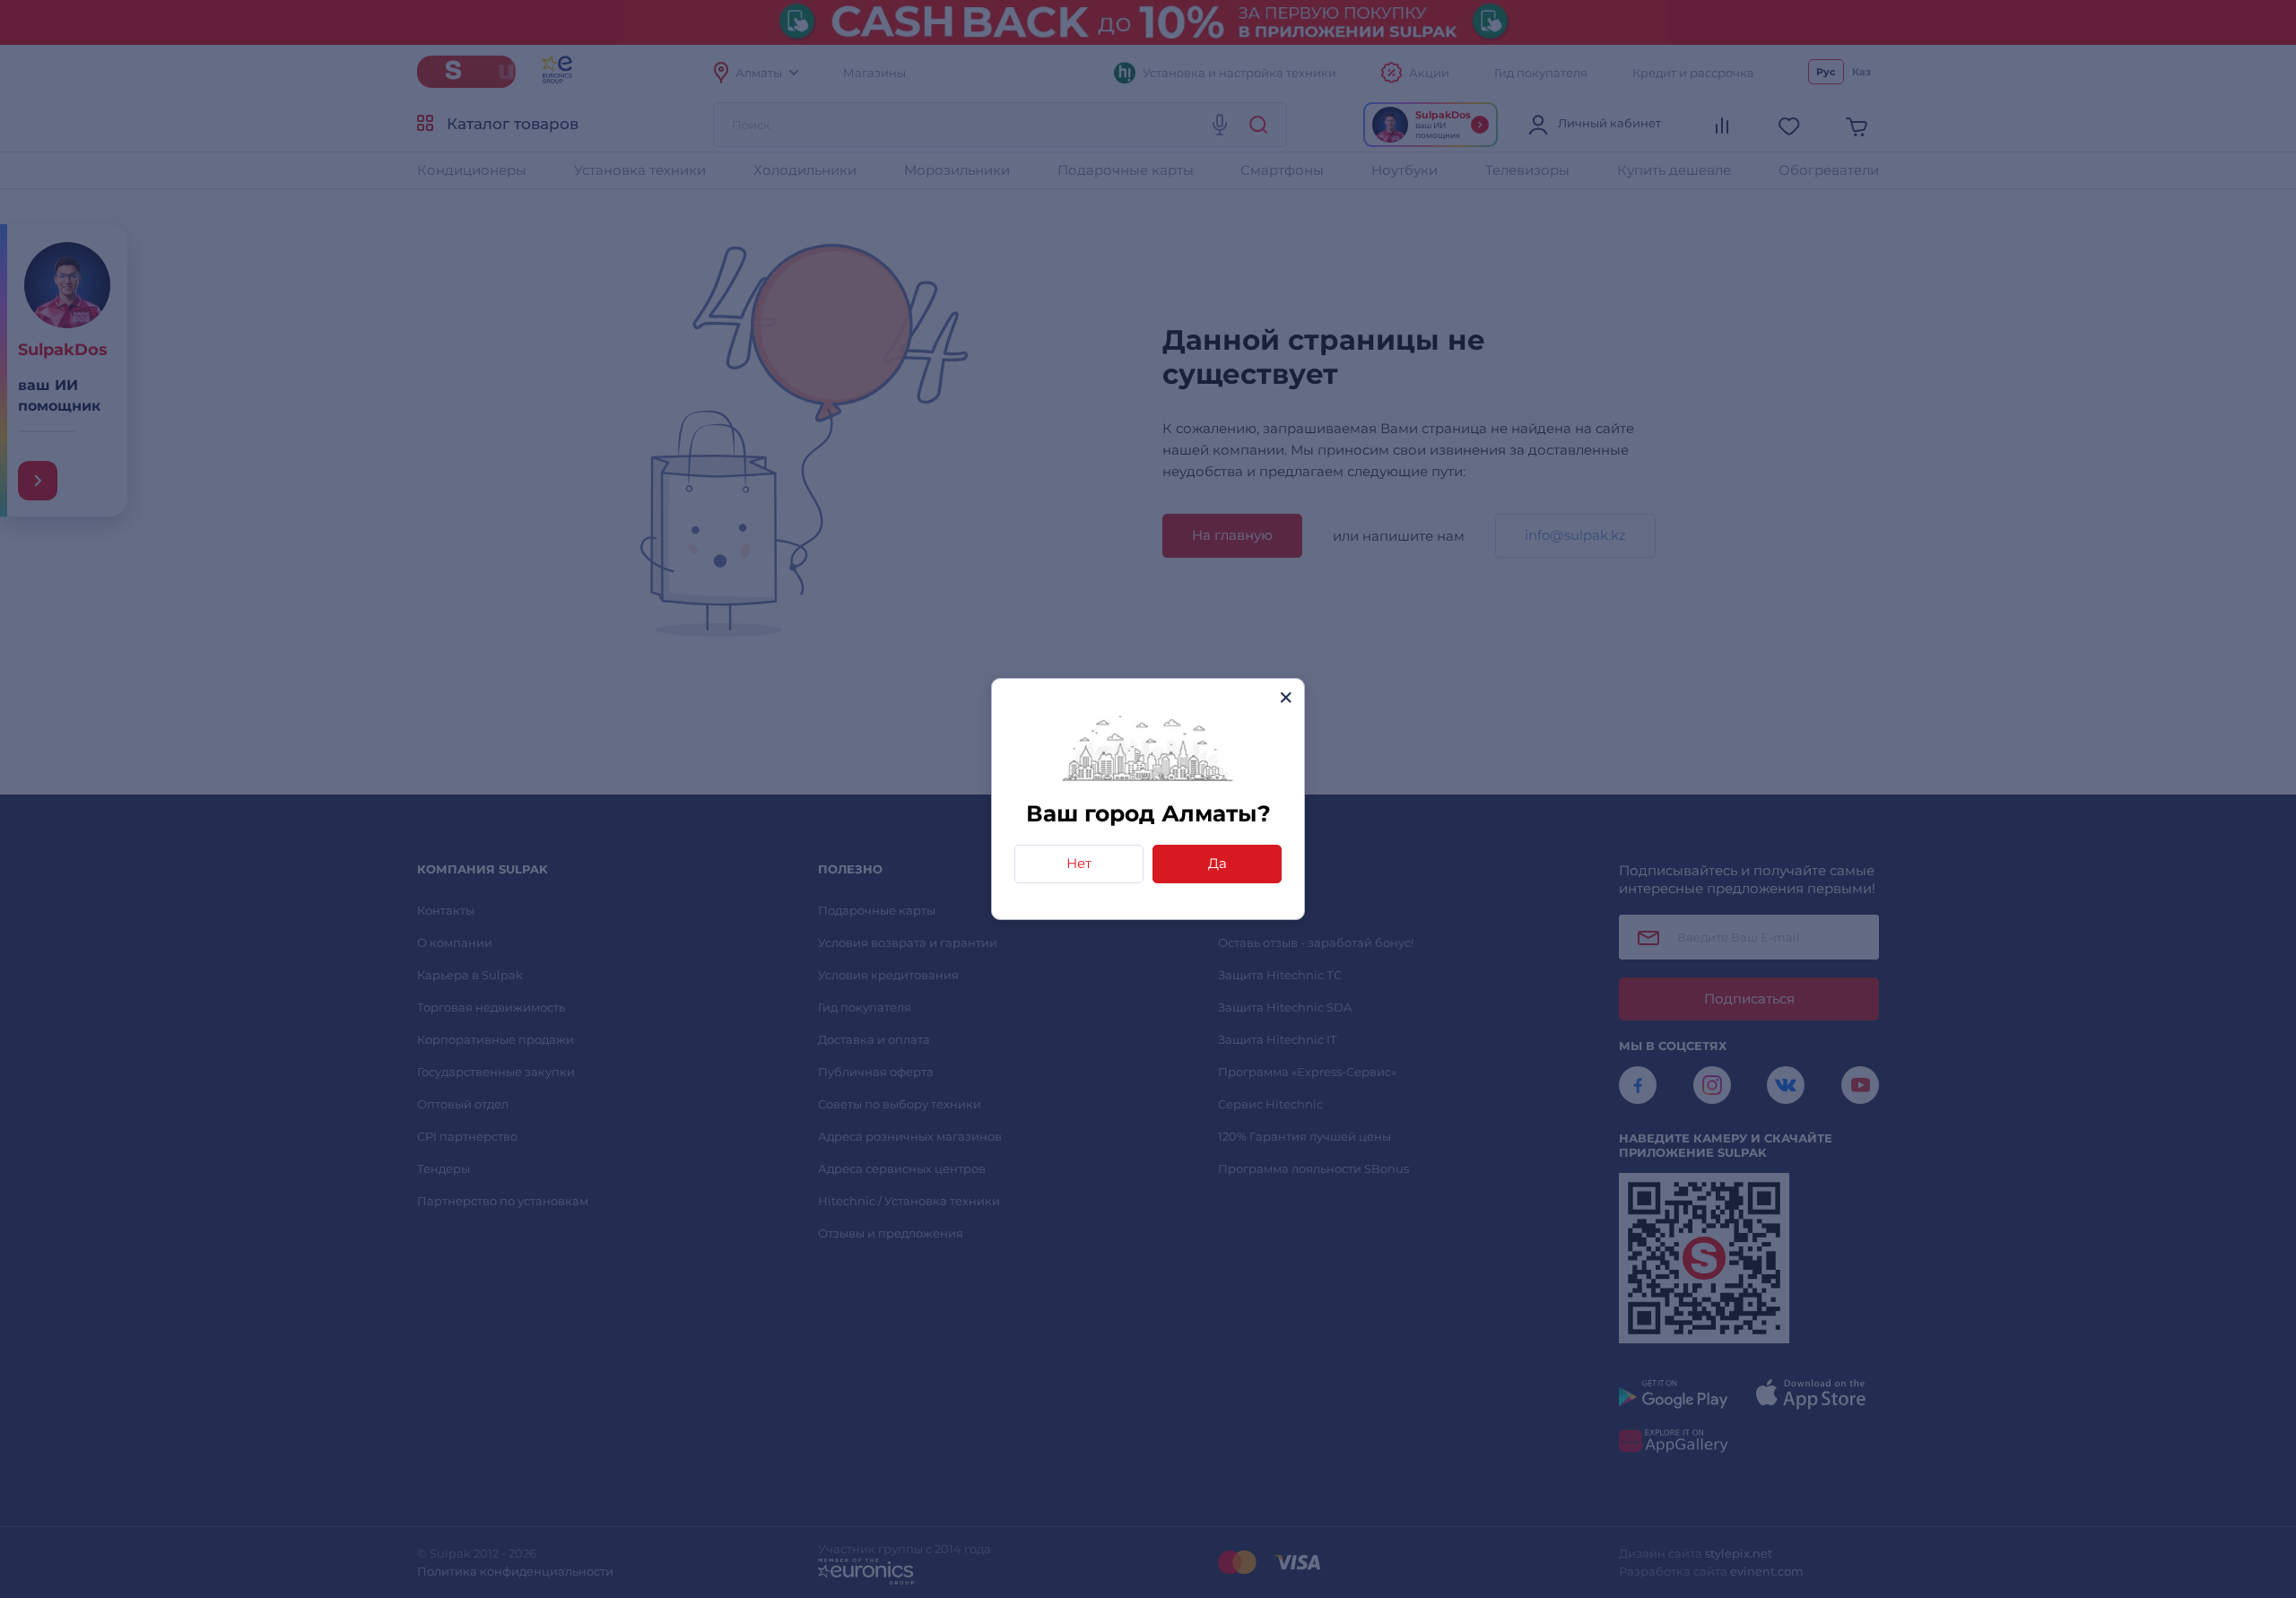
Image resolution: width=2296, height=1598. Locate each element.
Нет (1079, 863)
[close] (1286, 697)
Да (1218, 863)
